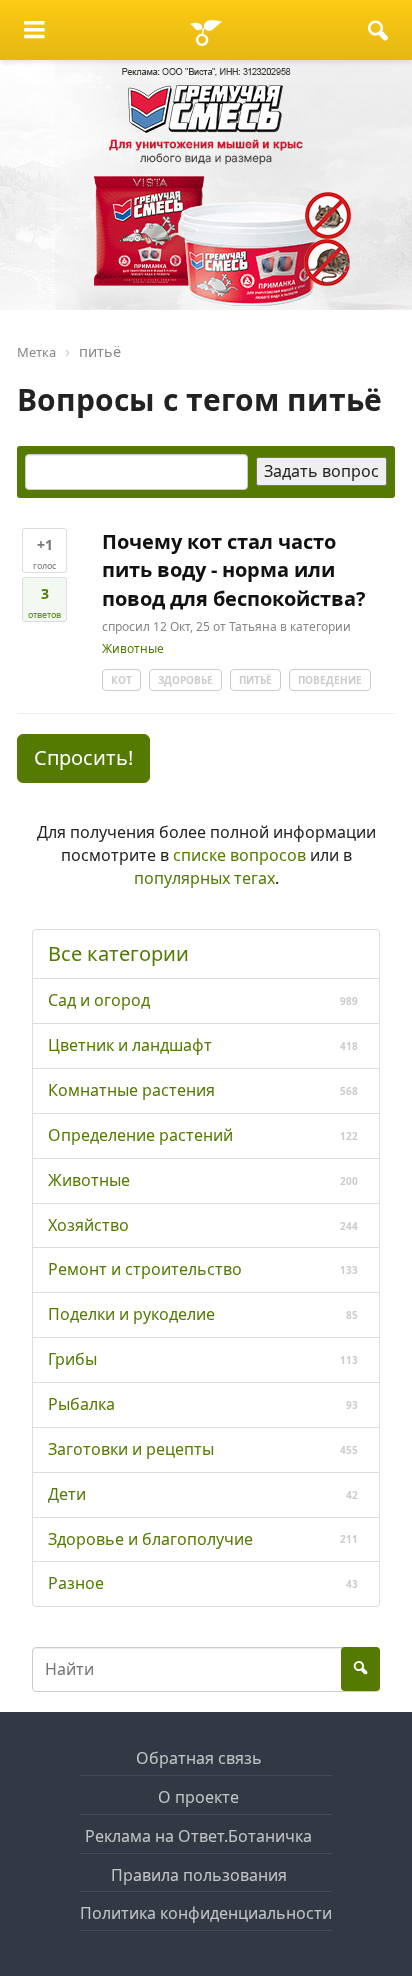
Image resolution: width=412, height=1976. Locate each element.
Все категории (118, 953)
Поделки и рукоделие (131, 1314)
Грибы (72, 1359)
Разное (76, 1583)
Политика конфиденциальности (206, 1913)
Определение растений (140, 1135)
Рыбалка (81, 1404)
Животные (133, 649)
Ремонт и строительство (145, 1269)
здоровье (185, 680)
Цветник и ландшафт (130, 1045)
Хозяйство (88, 1225)
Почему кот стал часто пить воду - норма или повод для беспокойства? (234, 570)
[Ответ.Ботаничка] (206, 30)
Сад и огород (99, 1000)
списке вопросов (239, 855)
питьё (255, 680)
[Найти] (378, 30)
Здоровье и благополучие (150, 1539)
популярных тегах (204, 878)
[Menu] (34, 30)
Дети (67, 1494)
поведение (330, 680)
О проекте (198, 1797)
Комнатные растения (131, 1090)
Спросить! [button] (83, 757)
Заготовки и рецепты (131, 1449)
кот (121, 680)
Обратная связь (199, 1758)
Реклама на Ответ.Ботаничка (198, 1836)
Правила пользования (199, 1875)
